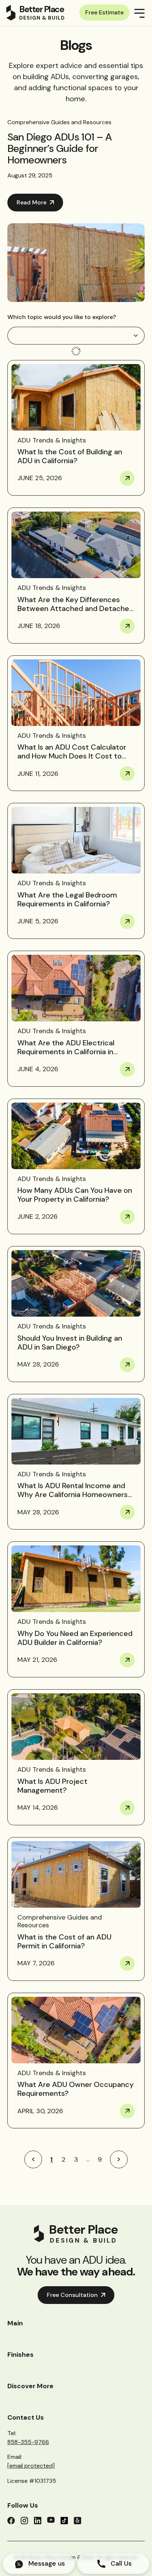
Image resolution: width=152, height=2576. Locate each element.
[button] (76, 336)
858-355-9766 (28, 2442)
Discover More (30, 2386)
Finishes (20, 2355)
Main (15, 2323)
